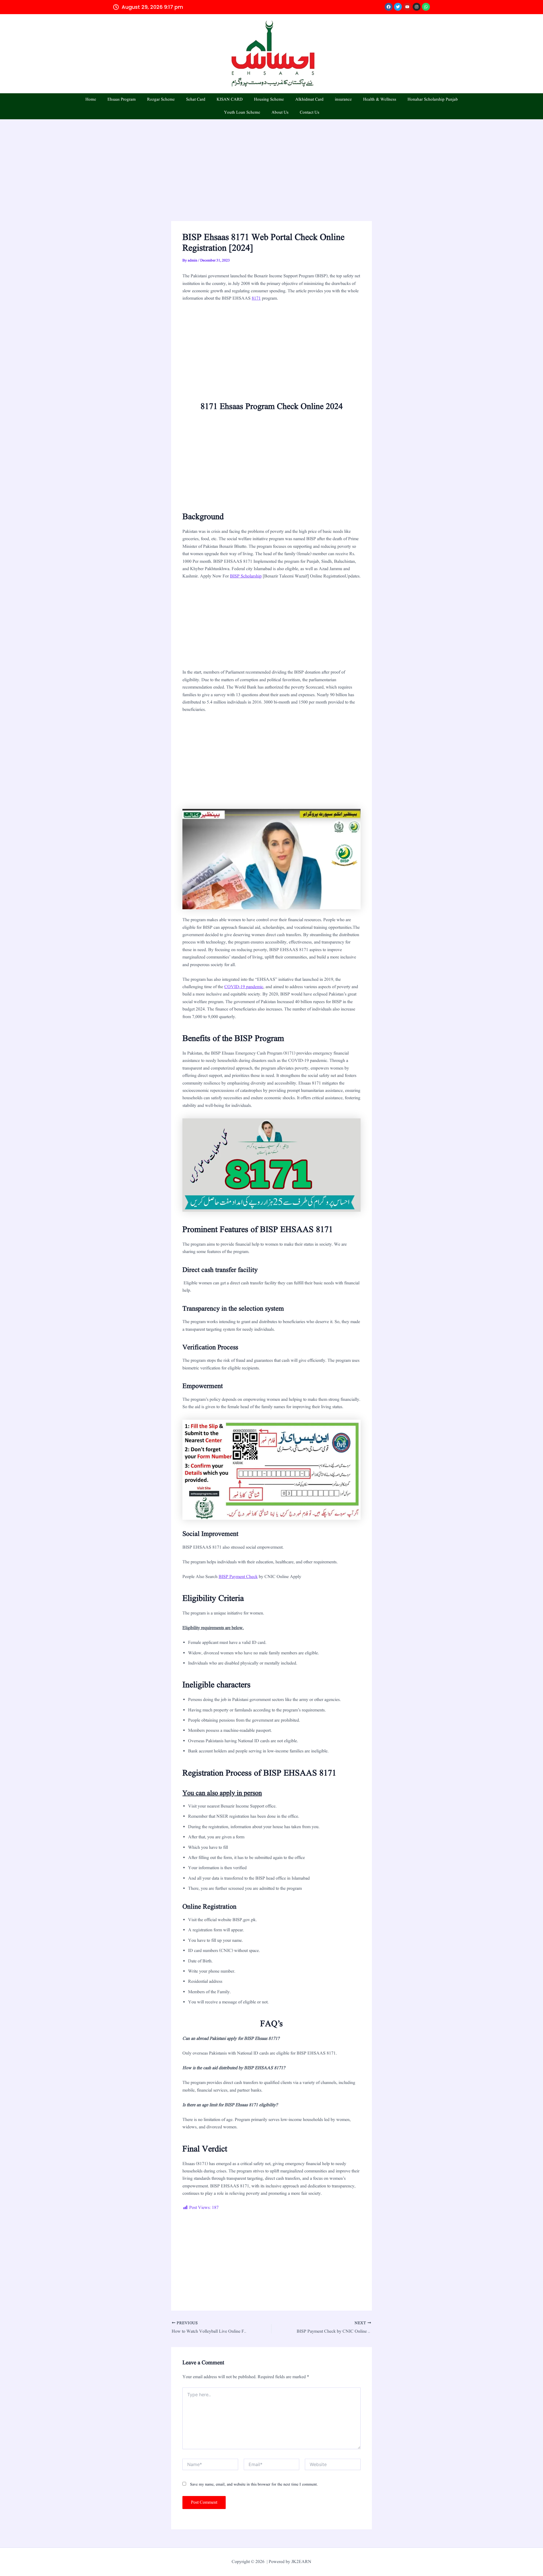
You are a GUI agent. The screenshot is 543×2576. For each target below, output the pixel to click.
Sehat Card (196, 100)
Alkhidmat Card (309, 100)
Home (91, 100)
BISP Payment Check (238, 1577)
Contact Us (310, 113)
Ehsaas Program (122, 100)
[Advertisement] (271, 179)
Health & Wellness (380, 100)
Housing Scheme (269, 100)
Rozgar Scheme (161, 100)
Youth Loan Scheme (242, 113)
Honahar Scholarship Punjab (433, 100)
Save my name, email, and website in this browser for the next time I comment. (254, 2484)
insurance (343, 100)
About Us (280, 113)
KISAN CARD (230, 100)
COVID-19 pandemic (244, 987)
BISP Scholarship (246, 576)
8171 (256, 298)
